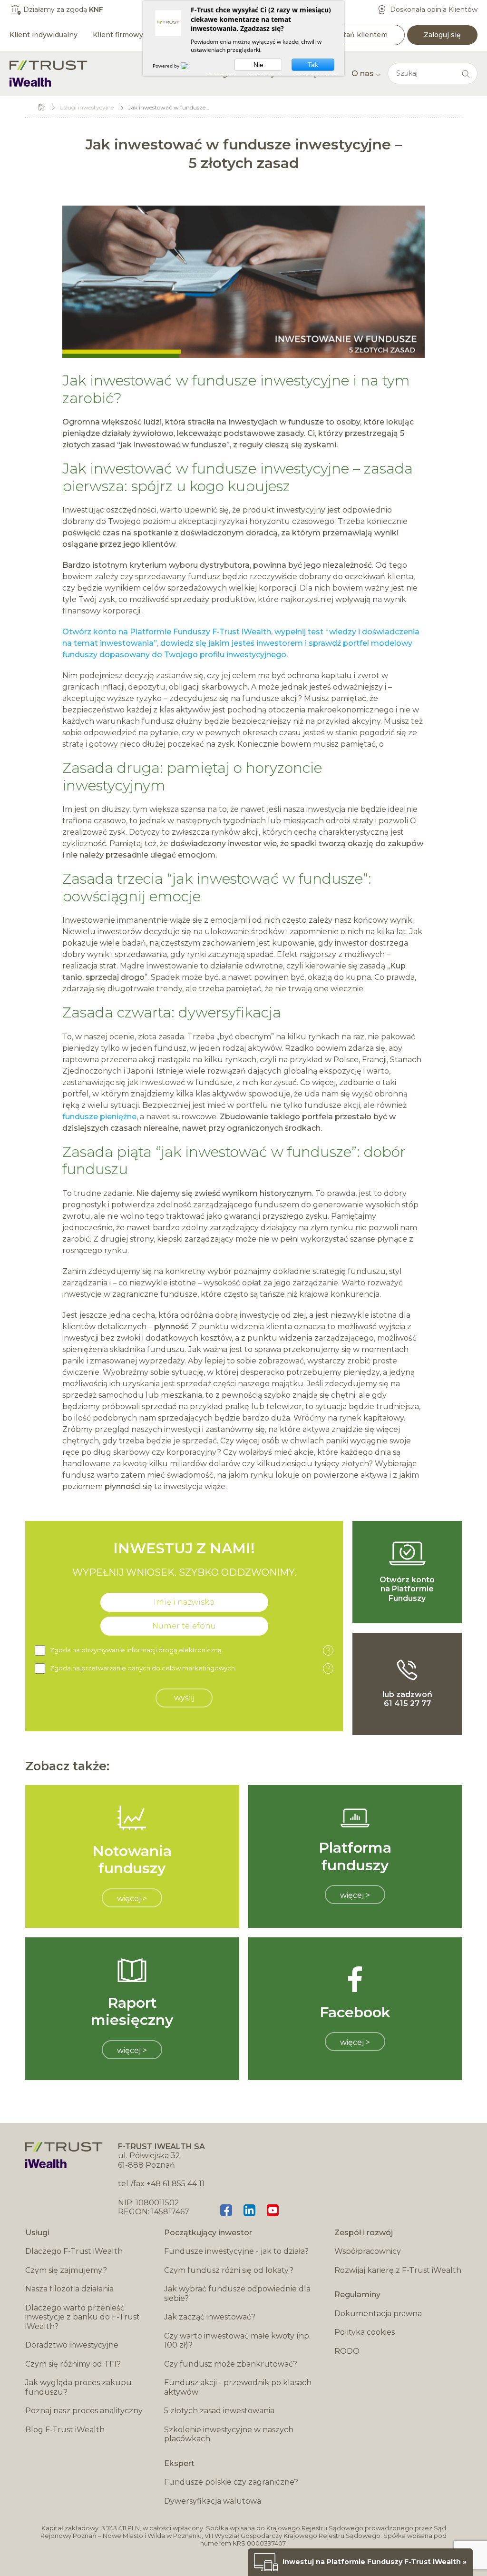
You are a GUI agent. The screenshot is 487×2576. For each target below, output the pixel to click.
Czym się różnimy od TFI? (73, 2364)
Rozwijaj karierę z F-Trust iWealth (398, 2270)
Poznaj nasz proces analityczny (84, 2411)
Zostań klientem (359, 35)
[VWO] (190, 66)
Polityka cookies (365, 2332)
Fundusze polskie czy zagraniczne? (231, 2482)
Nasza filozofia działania (69, 2289)
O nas (363, 74)
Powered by (167, 66)
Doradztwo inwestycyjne (72, 2345)
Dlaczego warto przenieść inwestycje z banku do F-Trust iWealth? (83, 2317)
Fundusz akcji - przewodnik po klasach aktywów (238, 2387)
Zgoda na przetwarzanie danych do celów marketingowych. (190, 1669)
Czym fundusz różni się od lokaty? (229, 2270)
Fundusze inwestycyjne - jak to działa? (236, 2251)
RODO (347, 2351)
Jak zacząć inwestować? (210, 2317)
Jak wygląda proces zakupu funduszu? (78, 2387)
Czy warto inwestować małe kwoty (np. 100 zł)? (237, 2341)
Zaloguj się (442, 35)
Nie (258, 65)
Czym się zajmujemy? (66, 2270)
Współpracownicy (368, 2251)
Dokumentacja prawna (378, 2314)
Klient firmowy (118, 35)
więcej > (132, 1899)
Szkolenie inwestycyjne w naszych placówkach (229, 2434)
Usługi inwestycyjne (87, 107)
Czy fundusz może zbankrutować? (231, 2364)
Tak (313, 65)
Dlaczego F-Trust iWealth (74, 2251)
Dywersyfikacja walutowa (213, 2501)
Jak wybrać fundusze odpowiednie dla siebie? (237, 2294)
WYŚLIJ (184, 1698)
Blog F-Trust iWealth (65, 2430)
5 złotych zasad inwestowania (219, 2411)
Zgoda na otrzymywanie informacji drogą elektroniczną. (190, 1651)
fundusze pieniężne (99, 1117)
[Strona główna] (49, 74)
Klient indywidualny (44, 35)
